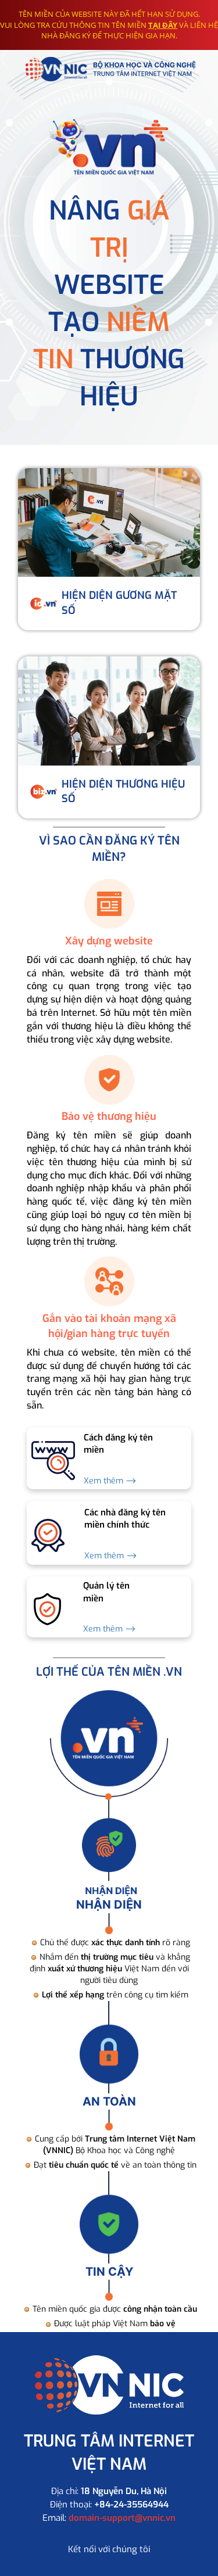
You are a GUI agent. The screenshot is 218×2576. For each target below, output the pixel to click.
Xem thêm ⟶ (110, 1481)
